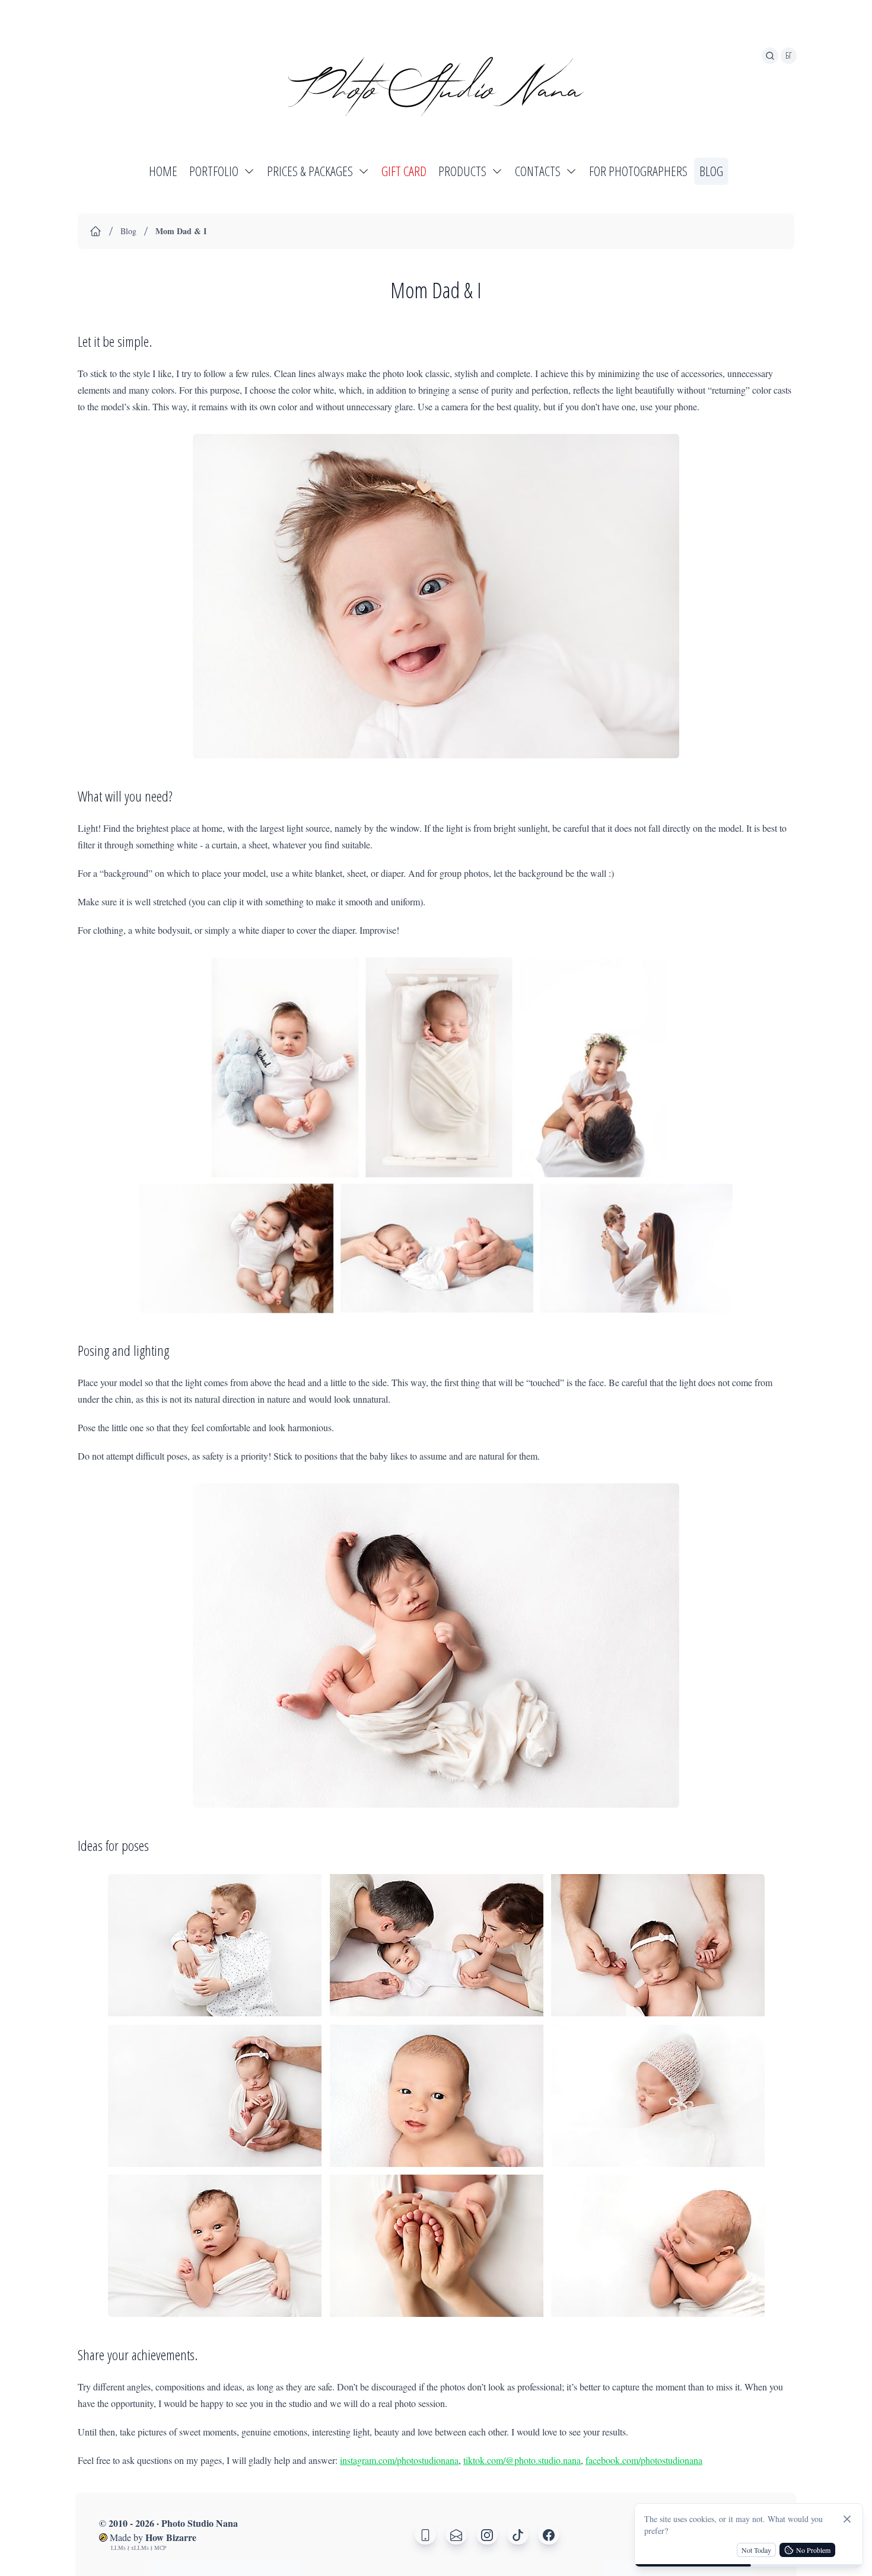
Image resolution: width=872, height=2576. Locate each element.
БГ (789, 55)
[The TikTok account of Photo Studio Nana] (518, 2534)
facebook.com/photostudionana (644, 2460)
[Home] (96, 231)
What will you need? (125, 796)
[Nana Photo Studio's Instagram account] (487, 2534)
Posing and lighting (123, 1350)
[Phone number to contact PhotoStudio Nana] (425, 2534)
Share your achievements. (138, 2355)
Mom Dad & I (181, 231)
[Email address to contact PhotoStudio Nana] (456, 2534)
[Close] (847, 2519)
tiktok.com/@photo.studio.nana (522, 2460)
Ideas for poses (113, 1845)
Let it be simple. (115, 341)
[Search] (770, 56)
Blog (128, 231)
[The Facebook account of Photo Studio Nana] (549, 2534)
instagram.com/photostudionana (399, 2460)
